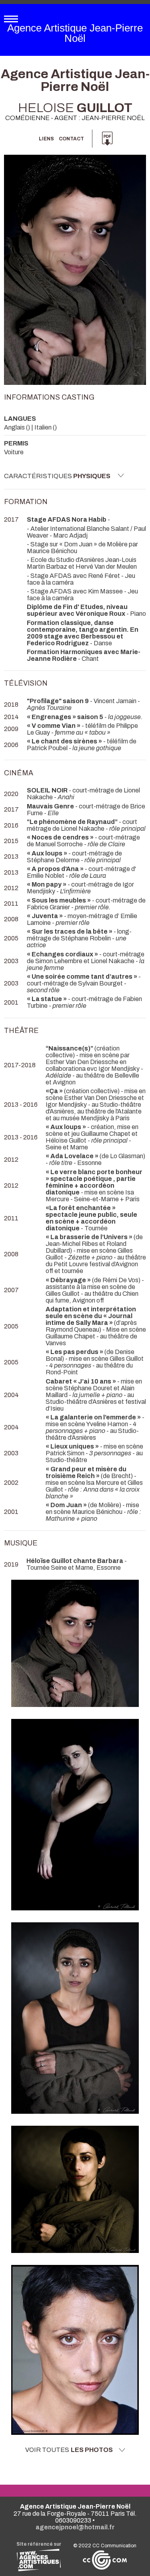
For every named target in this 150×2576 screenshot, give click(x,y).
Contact (71, 139)
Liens (46, 139)
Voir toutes (69, 2450)
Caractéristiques (57, 476)
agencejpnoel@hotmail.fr (75, 2527)
